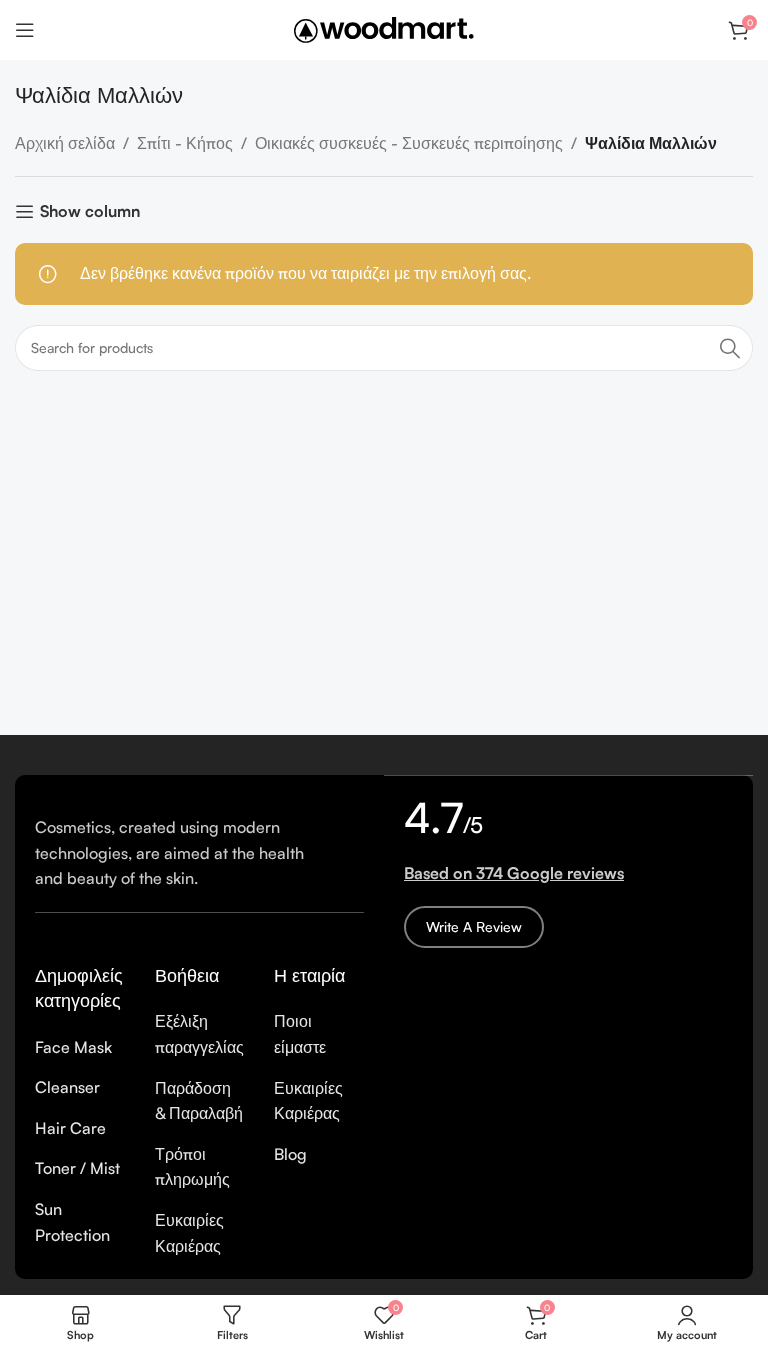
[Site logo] (384, 28)
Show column (90, 211)
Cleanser (67, 1087)
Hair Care (70, 1128)
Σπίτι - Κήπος (185, 143)
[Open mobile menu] (25, 30)
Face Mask (73, 1047)
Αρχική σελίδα (65, 143)
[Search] (730, 348)
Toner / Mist (77, 1168)
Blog (290, 1154)
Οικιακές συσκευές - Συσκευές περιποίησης (409, 143)
